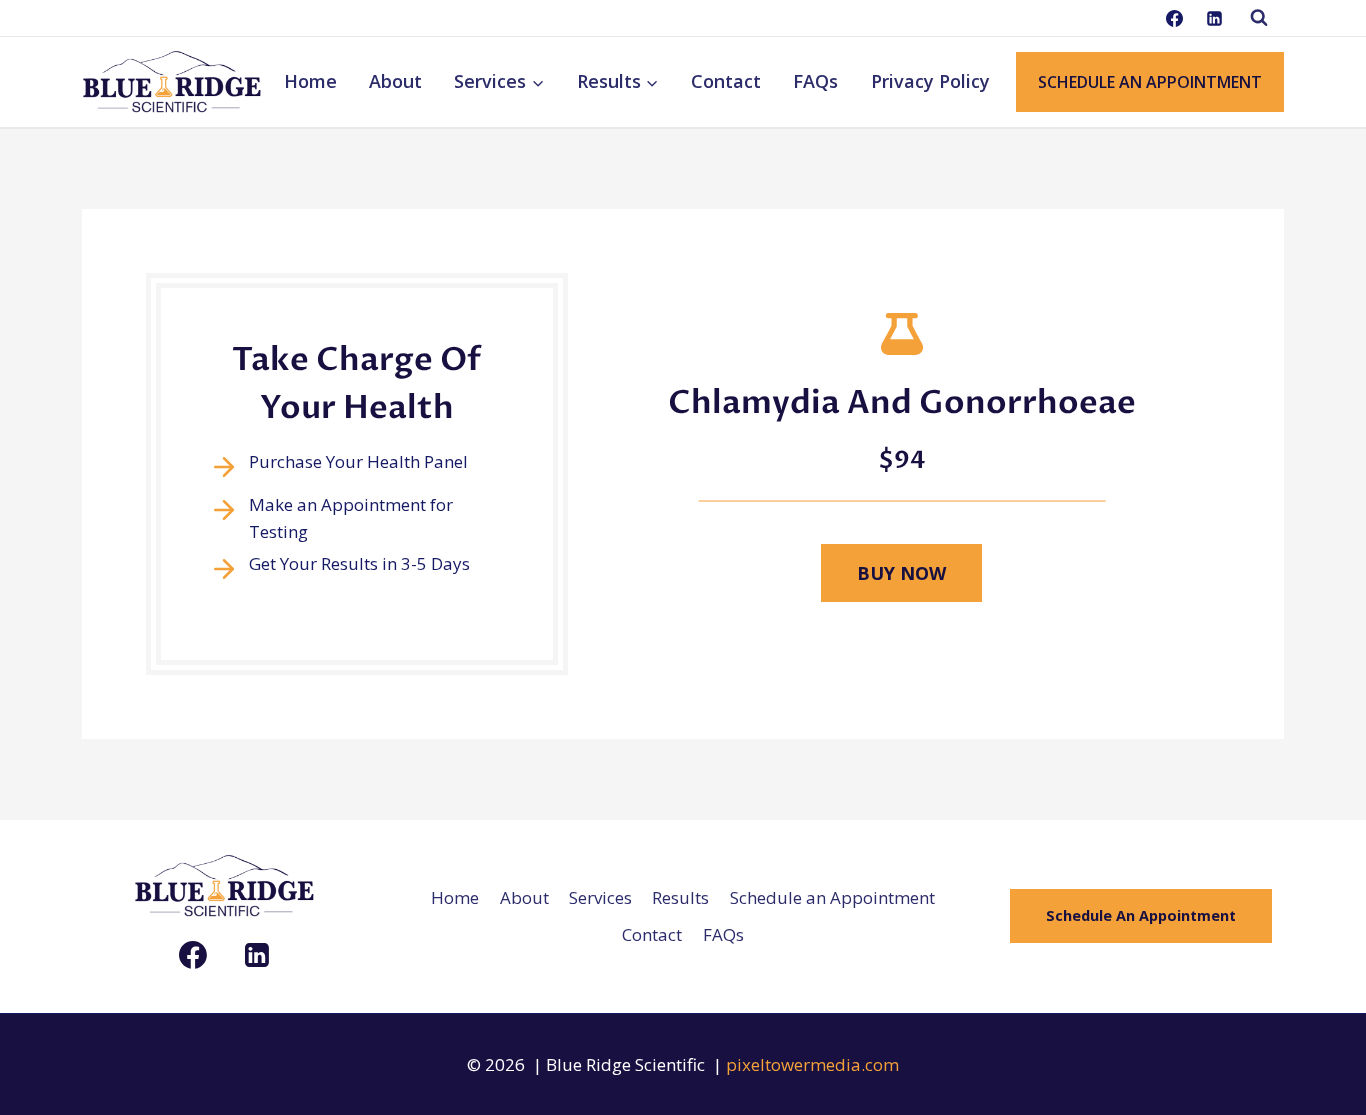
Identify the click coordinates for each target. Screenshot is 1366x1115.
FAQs (815, 81)
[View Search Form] (1259, 18)
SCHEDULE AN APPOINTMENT (1150, 82)
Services (600, 897)
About (395, 81)
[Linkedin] (1214, 18)
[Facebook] (1175, 18)
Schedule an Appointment (832, 897)
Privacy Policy (930, 81)
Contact (726, 81)
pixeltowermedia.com (812, 1064)
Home (310, 81)
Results (680, 897)
